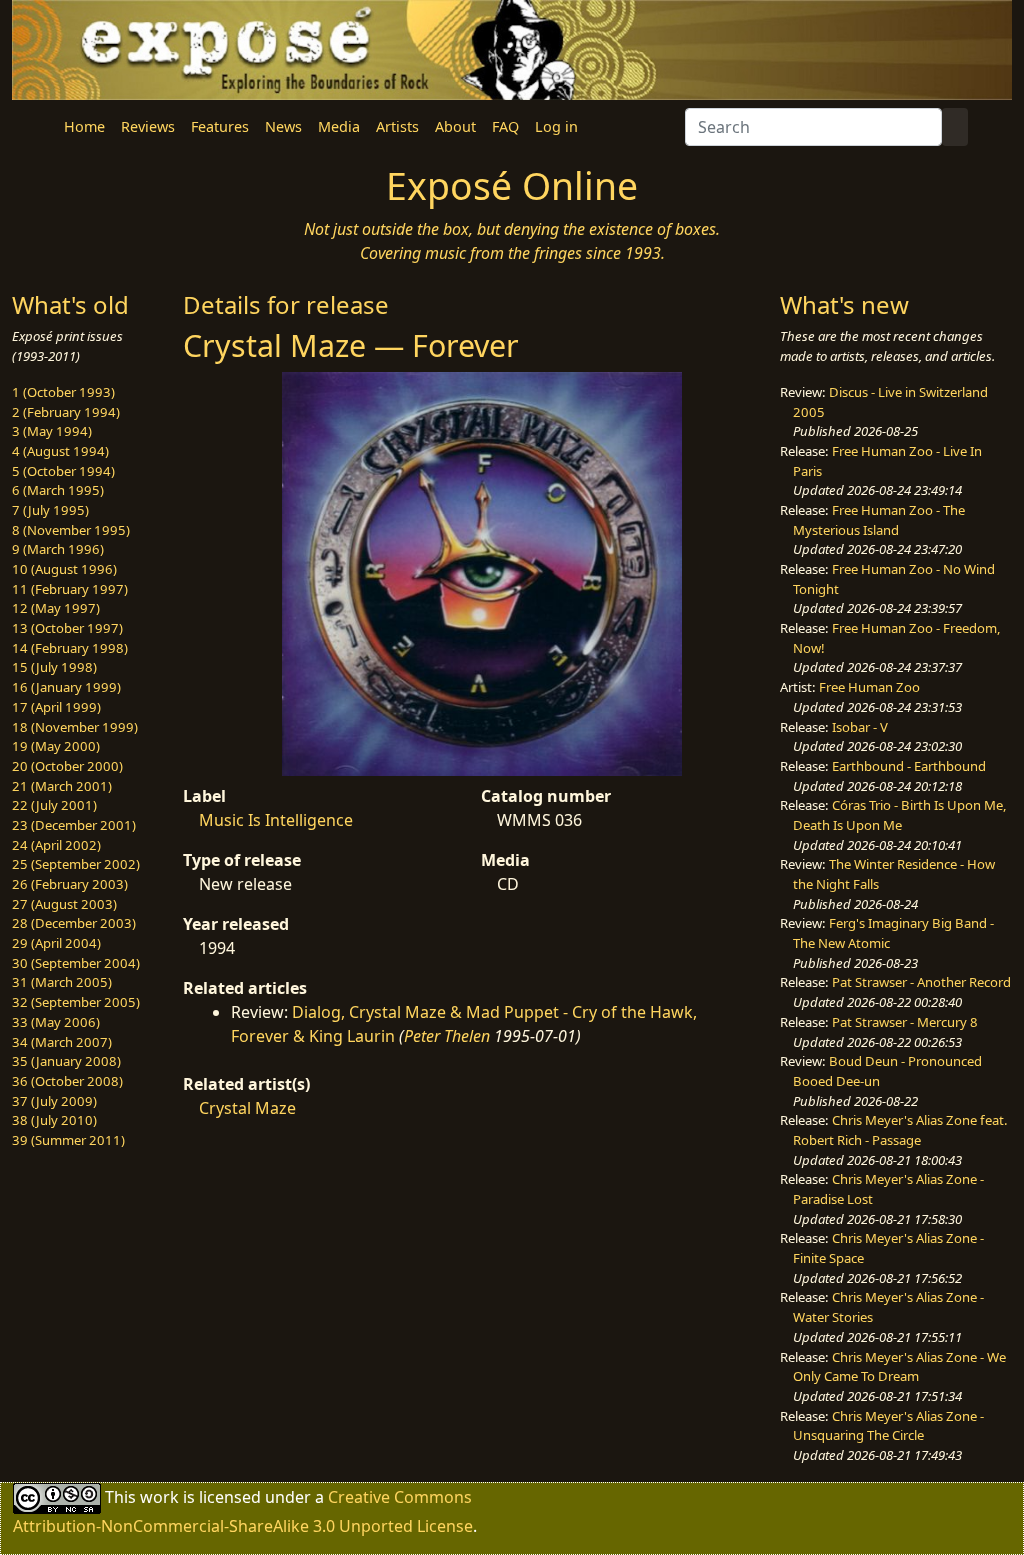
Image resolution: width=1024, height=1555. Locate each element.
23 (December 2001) (74, 825)
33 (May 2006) (56, 1022)
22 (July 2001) (54, 805)
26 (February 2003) (70, 884)
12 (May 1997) (56, 608)
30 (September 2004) (76, 963)
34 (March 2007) (62, 1042)
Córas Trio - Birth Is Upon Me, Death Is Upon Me (900, 815)
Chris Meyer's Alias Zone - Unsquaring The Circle (888, 1426)
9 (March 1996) (58, 549)
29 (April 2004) (56, 943)
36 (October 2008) (67, 1081)
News (283, 126)
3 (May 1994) (52, 431)
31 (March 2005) (62, 982)
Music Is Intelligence (276, 820)
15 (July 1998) (54, 667)
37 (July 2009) (54, 1101)
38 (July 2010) (54, 1120)
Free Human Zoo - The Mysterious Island (879, 520)
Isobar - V (860, 727)
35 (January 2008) (66, 1061)
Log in (556, 126)
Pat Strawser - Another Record (921, 982)
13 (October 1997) (67, 628)
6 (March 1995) (58, 490)
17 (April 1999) (56, 707)
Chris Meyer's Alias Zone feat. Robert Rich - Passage (900, 1130)
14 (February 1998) (70, 648)
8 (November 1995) (71, 530)
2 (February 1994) (66, 412)
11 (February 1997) (70, 589)
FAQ (505, 126)
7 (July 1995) (50, 510)
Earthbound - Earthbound (909, 766)
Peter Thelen (447, 1036)
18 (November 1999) (75, 727)
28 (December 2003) (74, 923)
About (455, 126)
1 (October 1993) (63, 392)
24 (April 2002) (56, 845)
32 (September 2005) (76, 1002)
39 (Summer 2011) (68, 1140)
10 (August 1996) (64, 569)
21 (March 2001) (62, 786)
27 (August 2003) (64, 904)
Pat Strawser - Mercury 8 (905, 1022)
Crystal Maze (247, 1108)
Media (339, 126)
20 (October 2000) (67, 766)
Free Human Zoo (869, 687)
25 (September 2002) (76, 864)
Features (220, 126)
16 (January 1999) (66, 687)
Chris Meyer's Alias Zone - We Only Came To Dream (899, 1367)
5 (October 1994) (63, 471)
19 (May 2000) (56, 746)
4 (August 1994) (60, 451)
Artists (397, 126)
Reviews (148, 126)
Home (84, 126)
